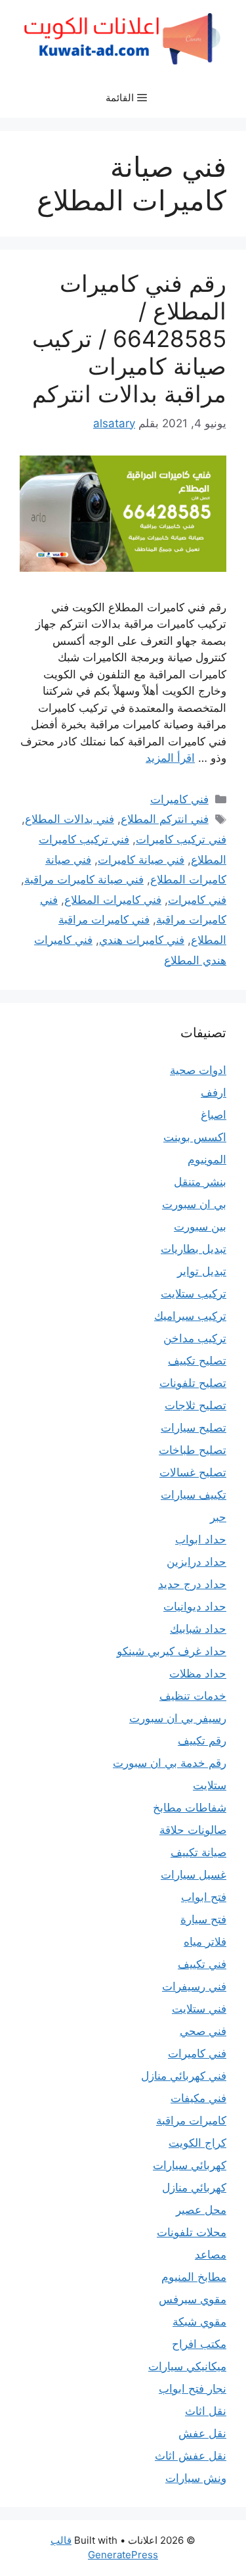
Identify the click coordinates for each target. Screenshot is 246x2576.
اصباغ (214, 1115)
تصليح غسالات (193, 1472)
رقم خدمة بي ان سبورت (170, 1763)
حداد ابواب (201, 1539)
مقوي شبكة (199, 2322)
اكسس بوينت (195, 1137)
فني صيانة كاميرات (141, 860)
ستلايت (210, 1785)
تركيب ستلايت (194, 1294)
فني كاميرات (179, 799)
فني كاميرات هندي (142, 940)
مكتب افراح (199, 2344)
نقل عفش (202, 2433)
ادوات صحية (198, 1070)
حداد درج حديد (192, 1584)
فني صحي (203, 2031)
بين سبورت (200, 1227)
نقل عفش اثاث (191, 2456)
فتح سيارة (203, 1919)
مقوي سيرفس (193, 2299)
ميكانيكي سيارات (187, 2366)
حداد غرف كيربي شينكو (172, 1651)
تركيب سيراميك (190, 1316)
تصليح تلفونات (193, 1383)
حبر (218, 1517)
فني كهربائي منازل (184, 2076)
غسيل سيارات (194, 1875)
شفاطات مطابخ (190, 1808)
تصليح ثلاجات (195, 1405)
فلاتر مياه (205, 1942)
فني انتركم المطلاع (165, 819)
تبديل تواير (202, 1271)
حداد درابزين (196, 1562)
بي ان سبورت (194, 1204)
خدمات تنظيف (193, 1696)
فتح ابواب (204, 1897)
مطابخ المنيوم (194, 2277)
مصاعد (211, 2255)
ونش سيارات (196, 2478)
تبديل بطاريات (194, 1249)
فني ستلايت (199, 2009)
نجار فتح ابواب (193, 2389)
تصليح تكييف (197, 1361)
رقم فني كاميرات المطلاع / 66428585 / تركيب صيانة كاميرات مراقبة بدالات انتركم (129, 339)
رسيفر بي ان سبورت (178, 1718)
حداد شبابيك (198, 1629)
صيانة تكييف (198, 1852)
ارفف (214, 1092)
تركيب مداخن (195, 1338)
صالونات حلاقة (193, 1830)
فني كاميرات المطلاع (113, 900)
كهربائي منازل (194, 2188)
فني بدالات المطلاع (70, 819)
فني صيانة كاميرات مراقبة (84, 879)
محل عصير (201, 2210)
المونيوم (207, 1159)
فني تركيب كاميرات (181, 839)
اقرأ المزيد (170, 758)
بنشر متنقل (200, 1182)
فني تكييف (202, 1964)
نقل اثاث (206, 2411)
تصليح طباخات (193, 1450)
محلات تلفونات (192, 2232)
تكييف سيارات (194, 1495)
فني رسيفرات (194, 1986)
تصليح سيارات (194, 1428)
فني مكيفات (198, 2098)
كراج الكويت (197, 2143)
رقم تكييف (202, 1741)
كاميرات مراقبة (191, 2120)
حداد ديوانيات (195, 1606)
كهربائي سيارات (190, 2165)
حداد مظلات (198, 1674)
